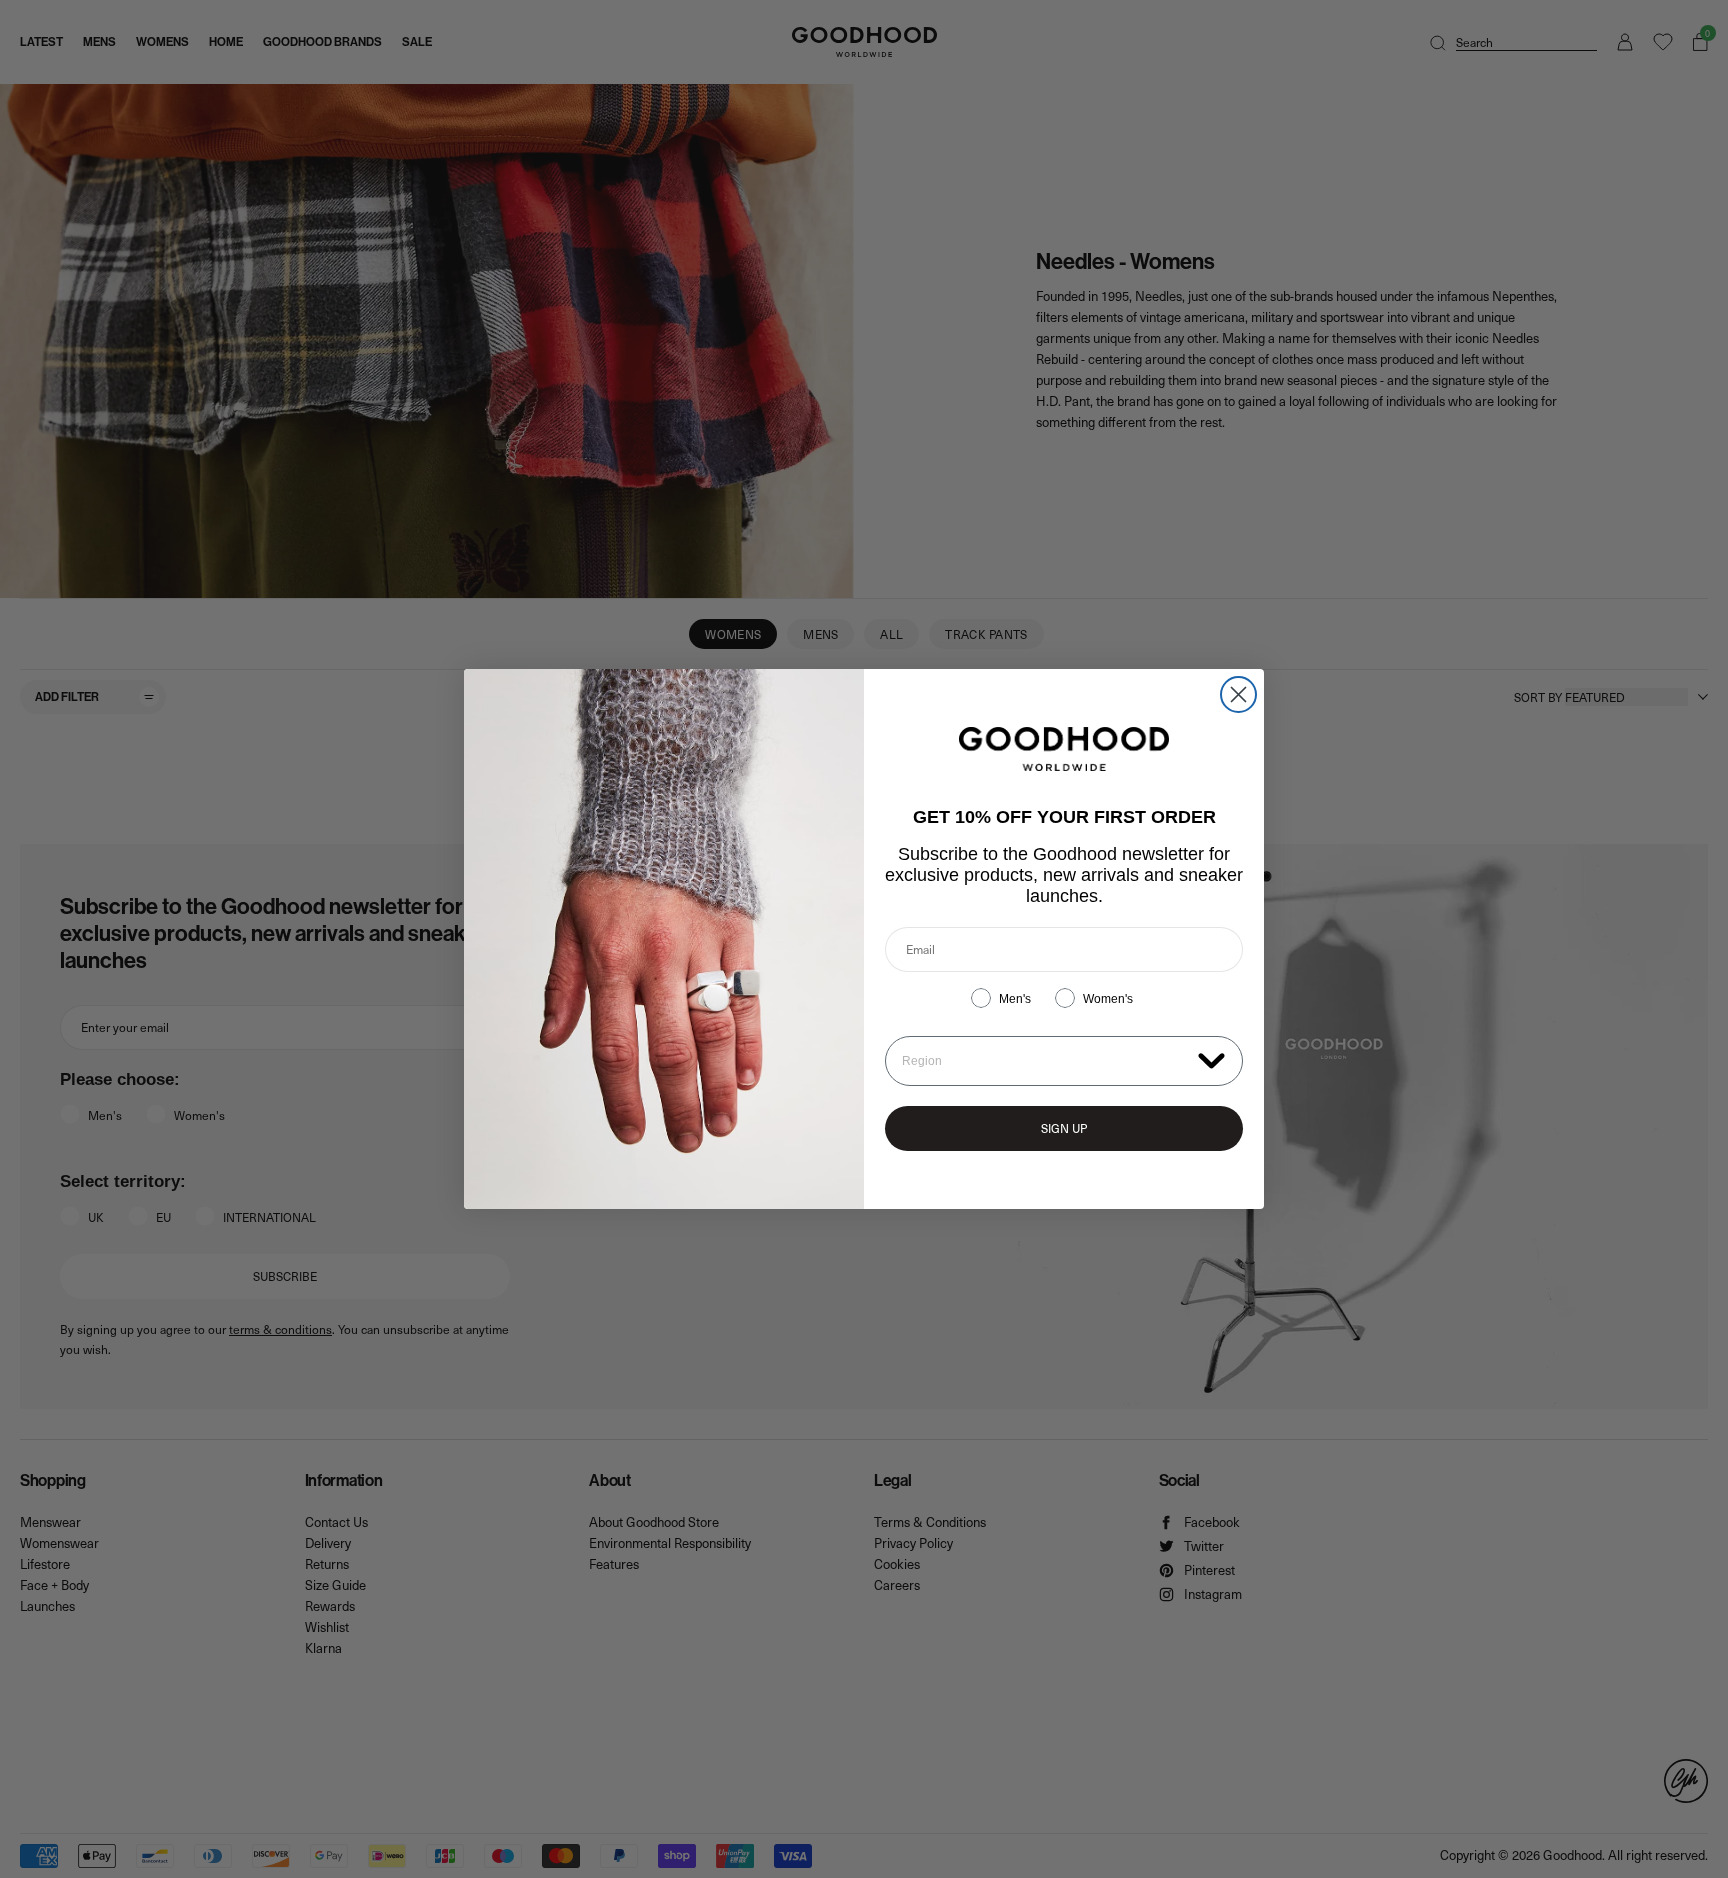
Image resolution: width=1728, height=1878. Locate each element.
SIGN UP (1064, 1128)
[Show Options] (1211, 1059)
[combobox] (1045, 1061)
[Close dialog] (1238, 694)
